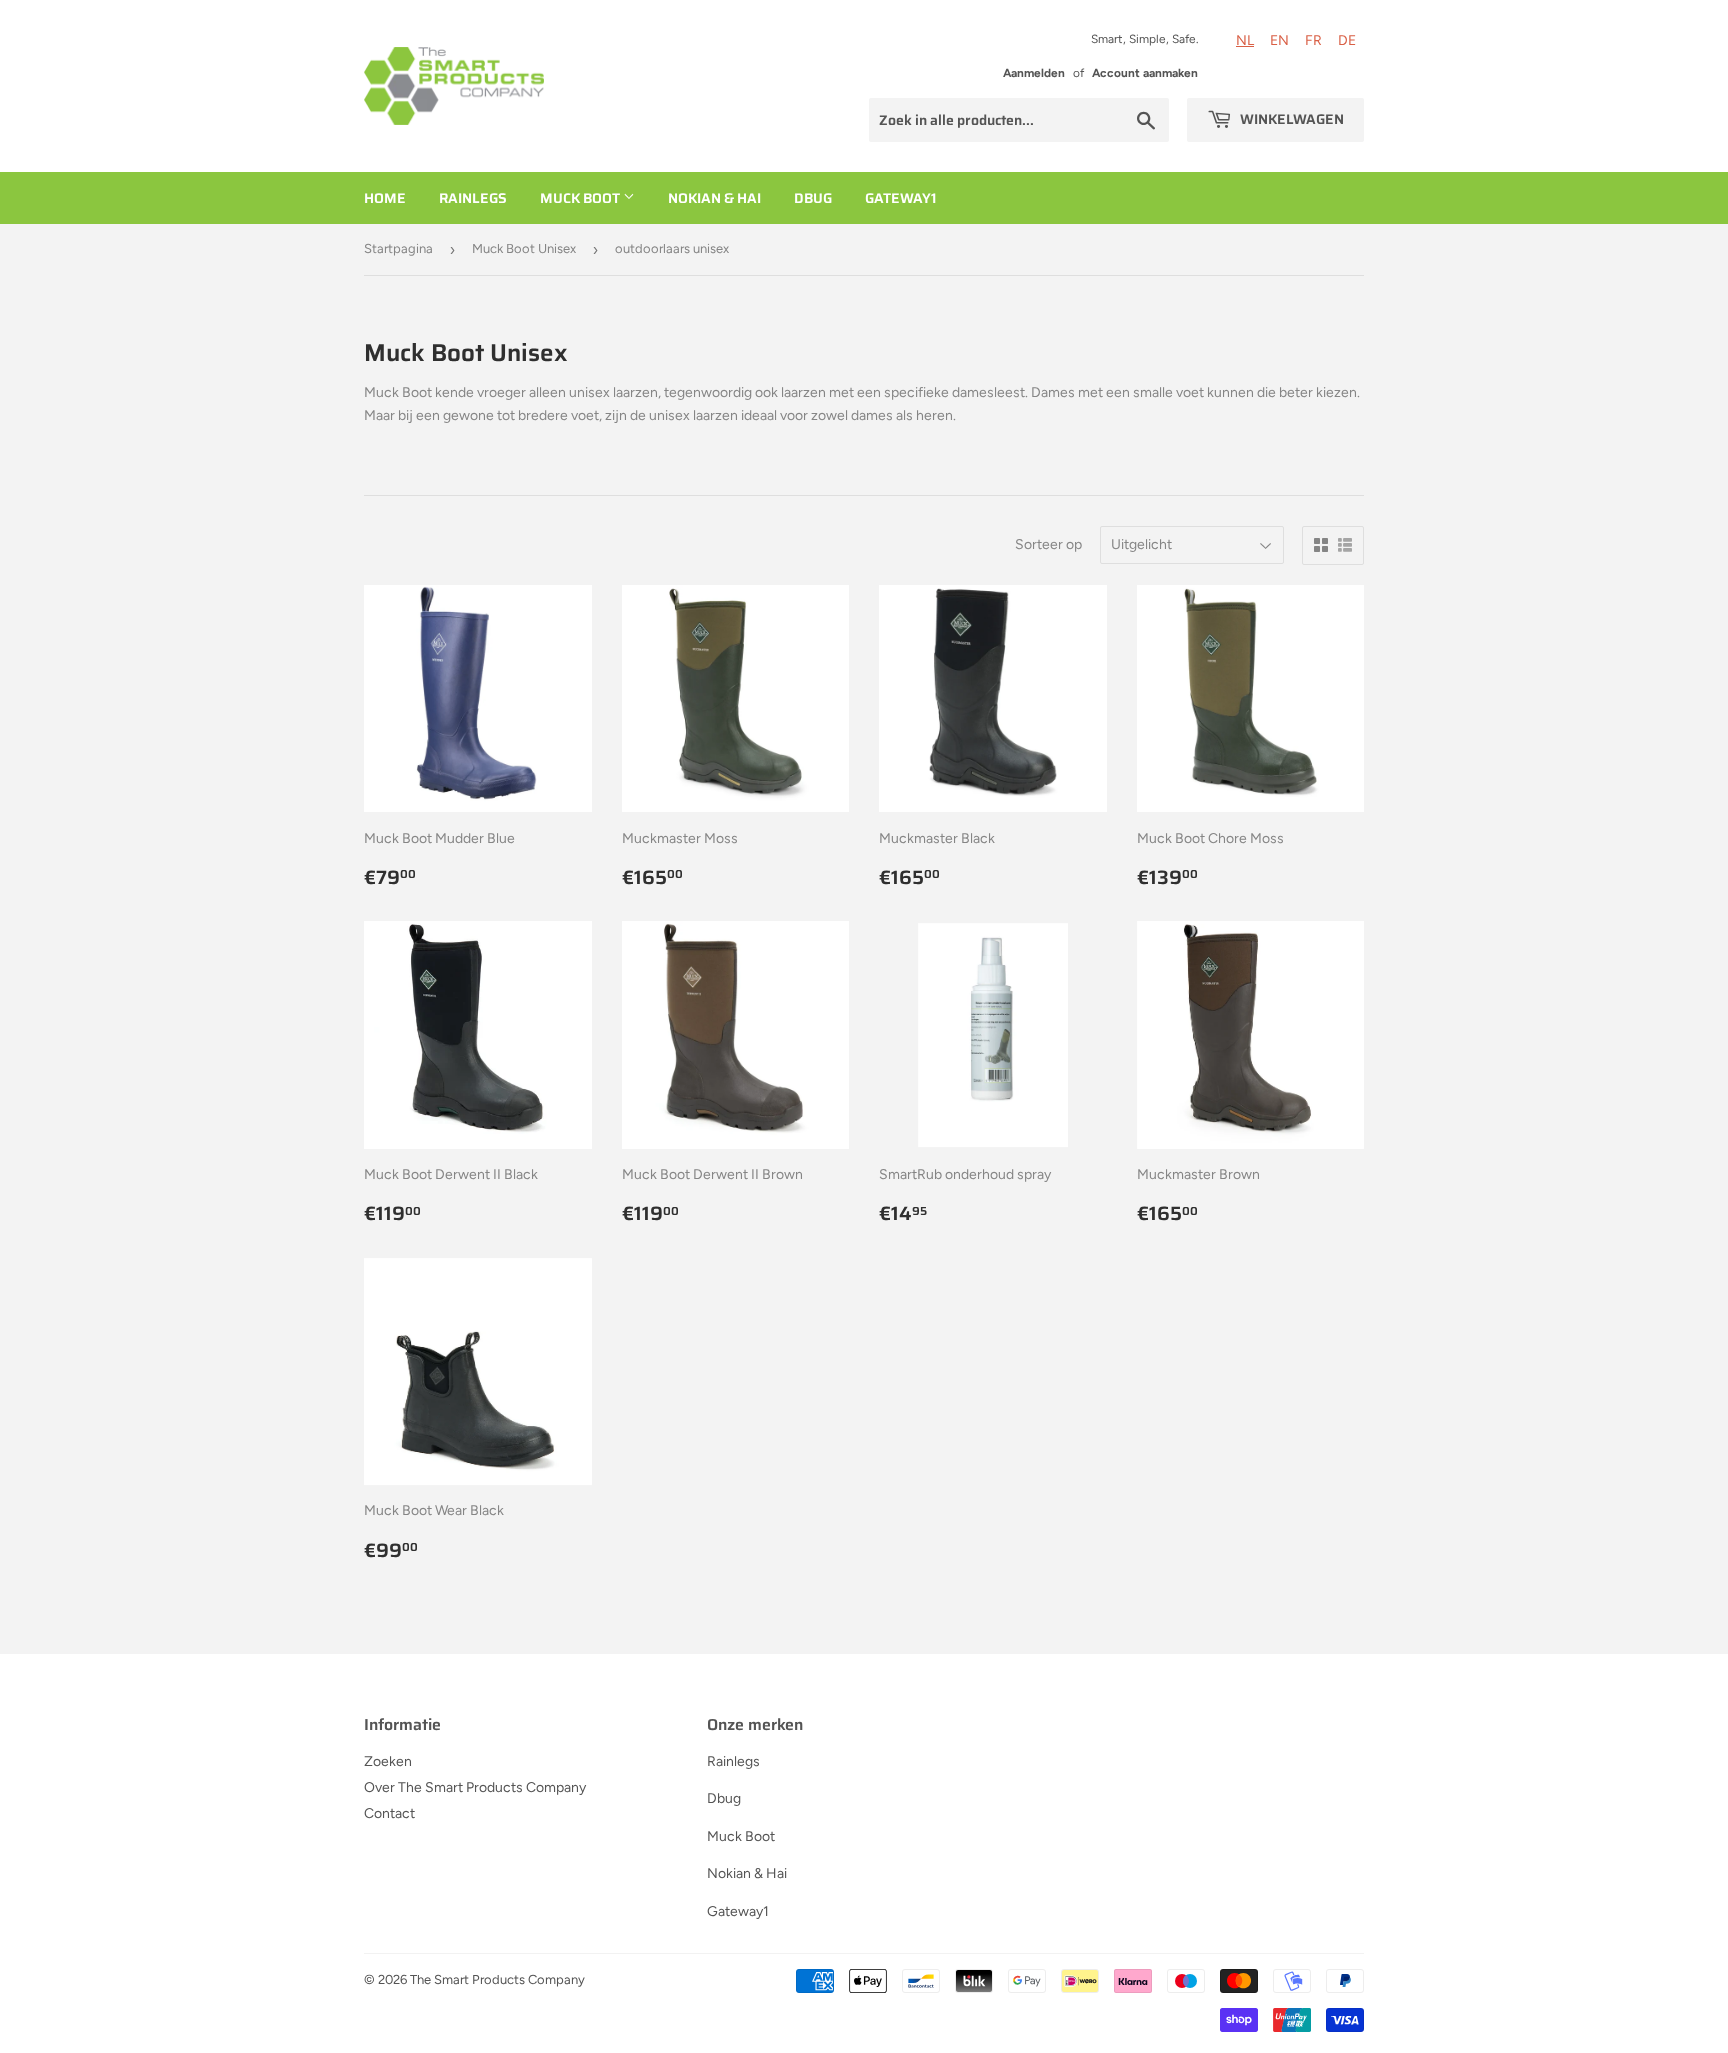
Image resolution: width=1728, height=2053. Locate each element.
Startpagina (398, 248)
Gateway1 (900, 198)
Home (385, 198)
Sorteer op (1048, 544)
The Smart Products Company (497, 1979)
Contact (389, 1813)
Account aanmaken (1145, 73)
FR (1313, 40)
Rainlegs (473, 198)
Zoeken (388, 1761)
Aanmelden (1034, 73)
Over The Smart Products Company (475, 1787)
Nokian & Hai (714, 198)
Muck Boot (581, 198)
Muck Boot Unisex (524, 248)
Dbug (813, 198)
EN (1279, 40)
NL (1245, 40)
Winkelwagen (1290, 119)
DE (1347, 40)
